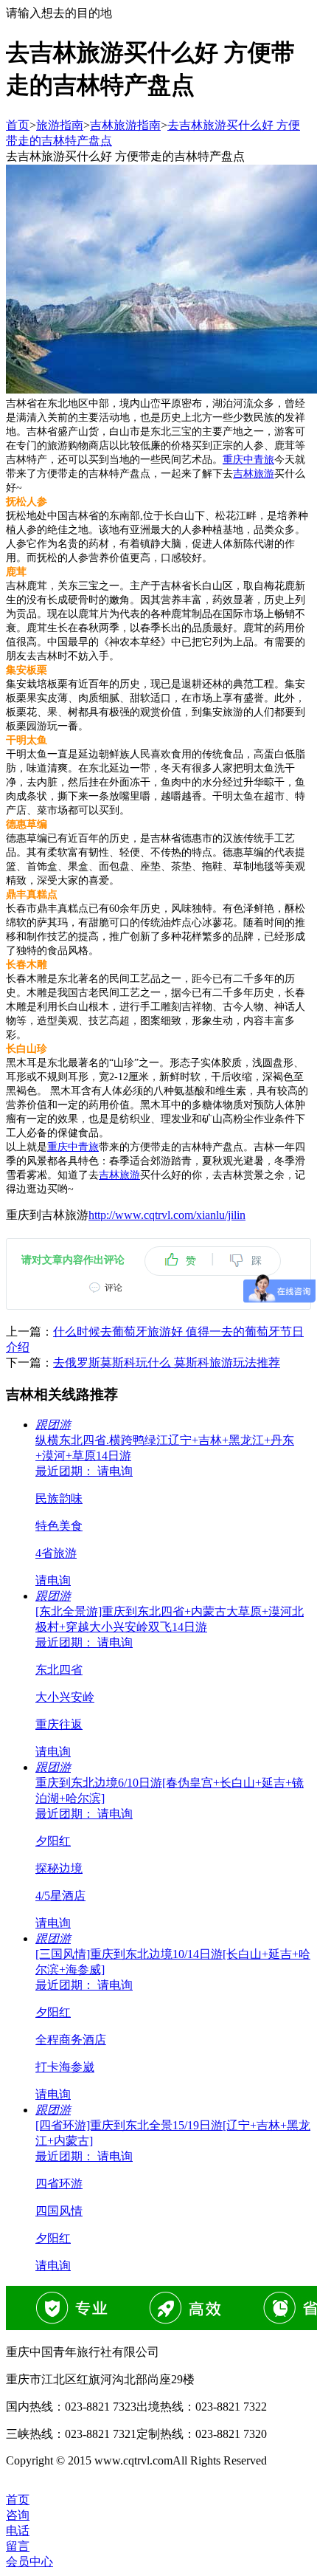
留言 (18, 2546)
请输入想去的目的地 (59, 13)
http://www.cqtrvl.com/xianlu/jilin (167, 1215)
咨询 (18, 2515)
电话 (18, 2531)
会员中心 (29, 2562)
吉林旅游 (254, 474)
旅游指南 (60, 125)
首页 (18, 125)
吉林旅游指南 (125, 125)
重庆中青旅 (248, 460)
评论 (114, 1288)
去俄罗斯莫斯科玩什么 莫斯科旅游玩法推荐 (167, 1363)
